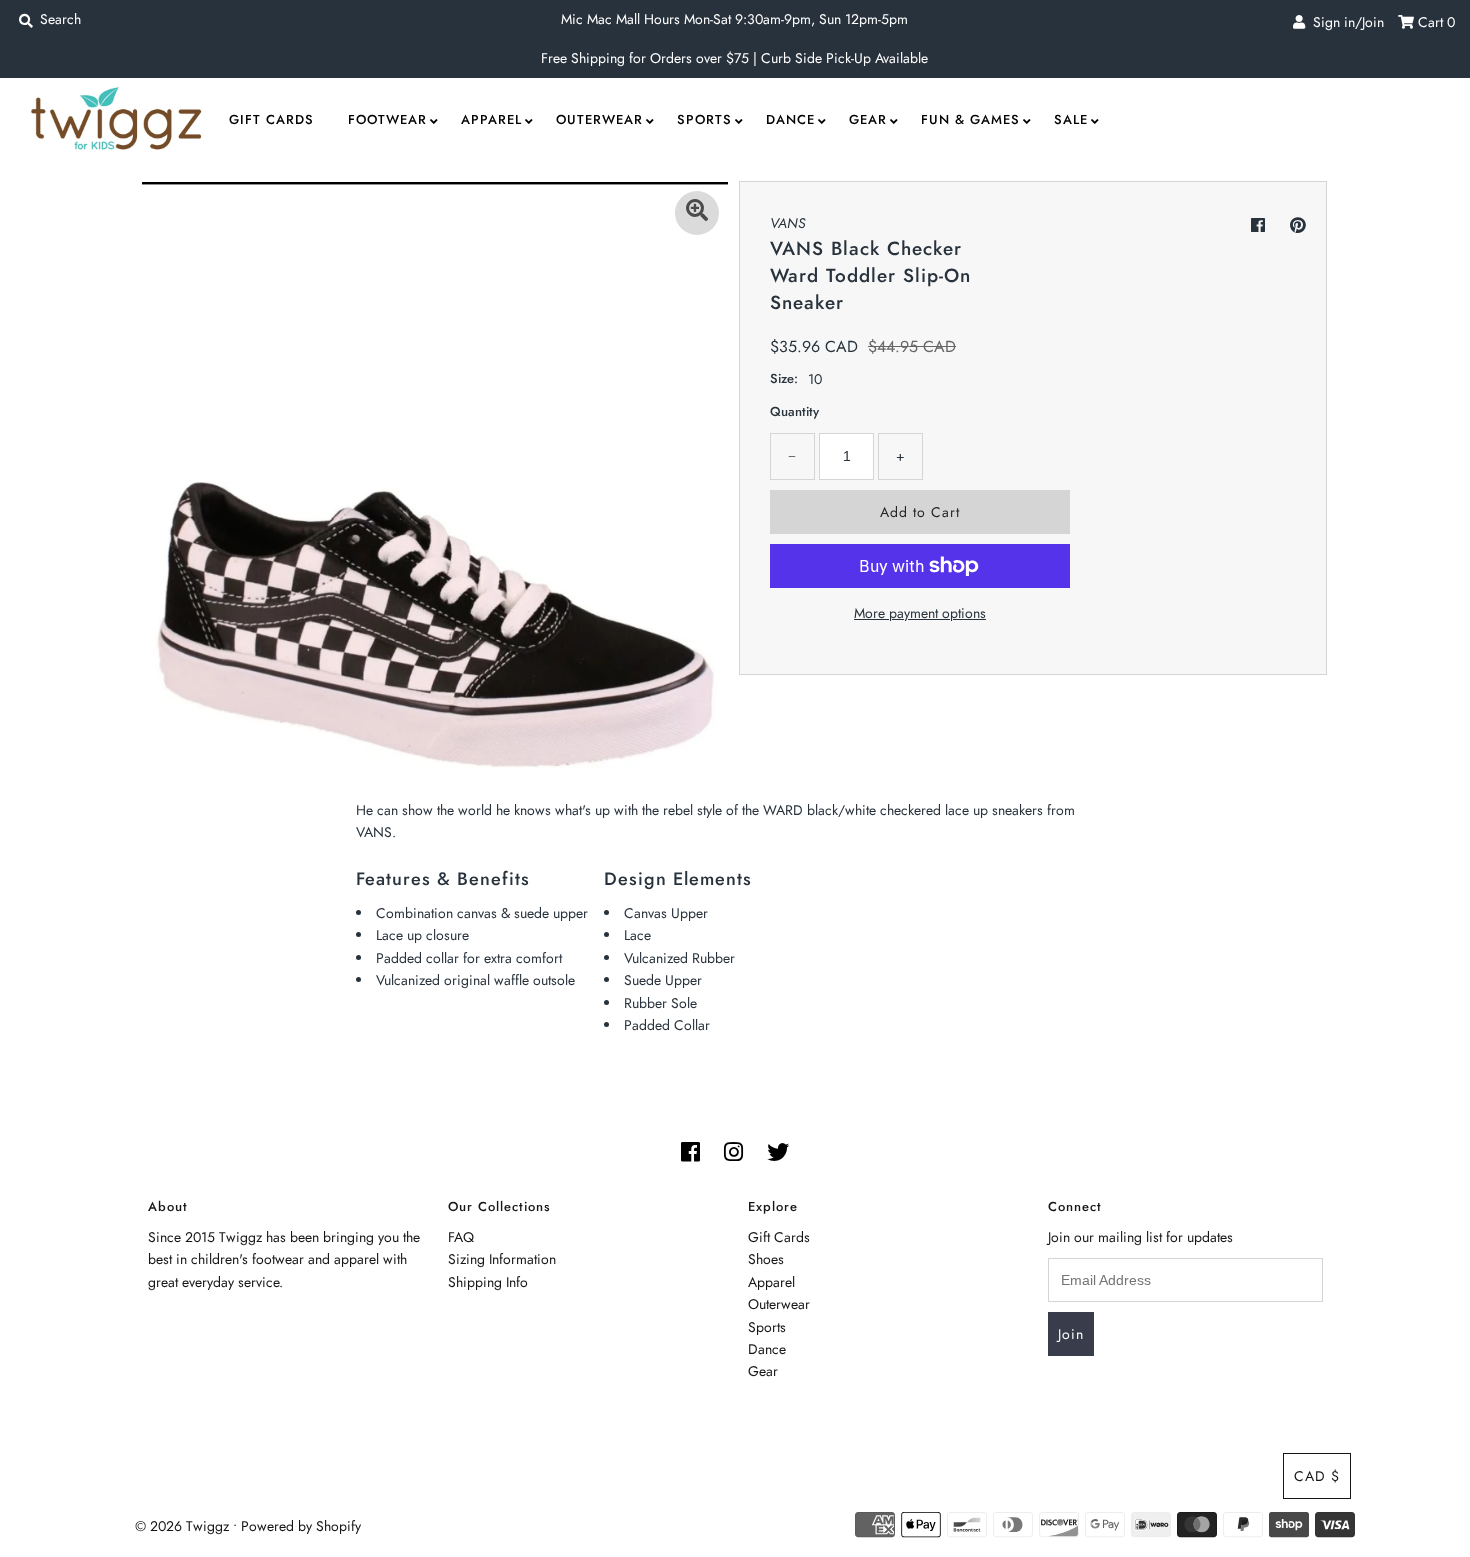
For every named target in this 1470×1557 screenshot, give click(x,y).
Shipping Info (488, 1282)
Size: (784, 378)
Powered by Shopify (301, 1526)
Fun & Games (970, 119)
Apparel (491, 119)
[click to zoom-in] (697, 213)
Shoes (766, 1259)
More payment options (920, 613)
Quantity (794, 411)
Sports (704, 119)
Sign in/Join (1344, 22)
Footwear (387, 119)
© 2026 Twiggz (182, 1526)
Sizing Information (502, 1259)
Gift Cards (271, 119)
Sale (1071, 119)
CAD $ (1317, 1476)
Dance (790, 119)
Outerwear (599, 119)
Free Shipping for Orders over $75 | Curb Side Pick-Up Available (734, 58)
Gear (868, 119)
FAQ (461, 1237)
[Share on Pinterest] (1298, 225)
